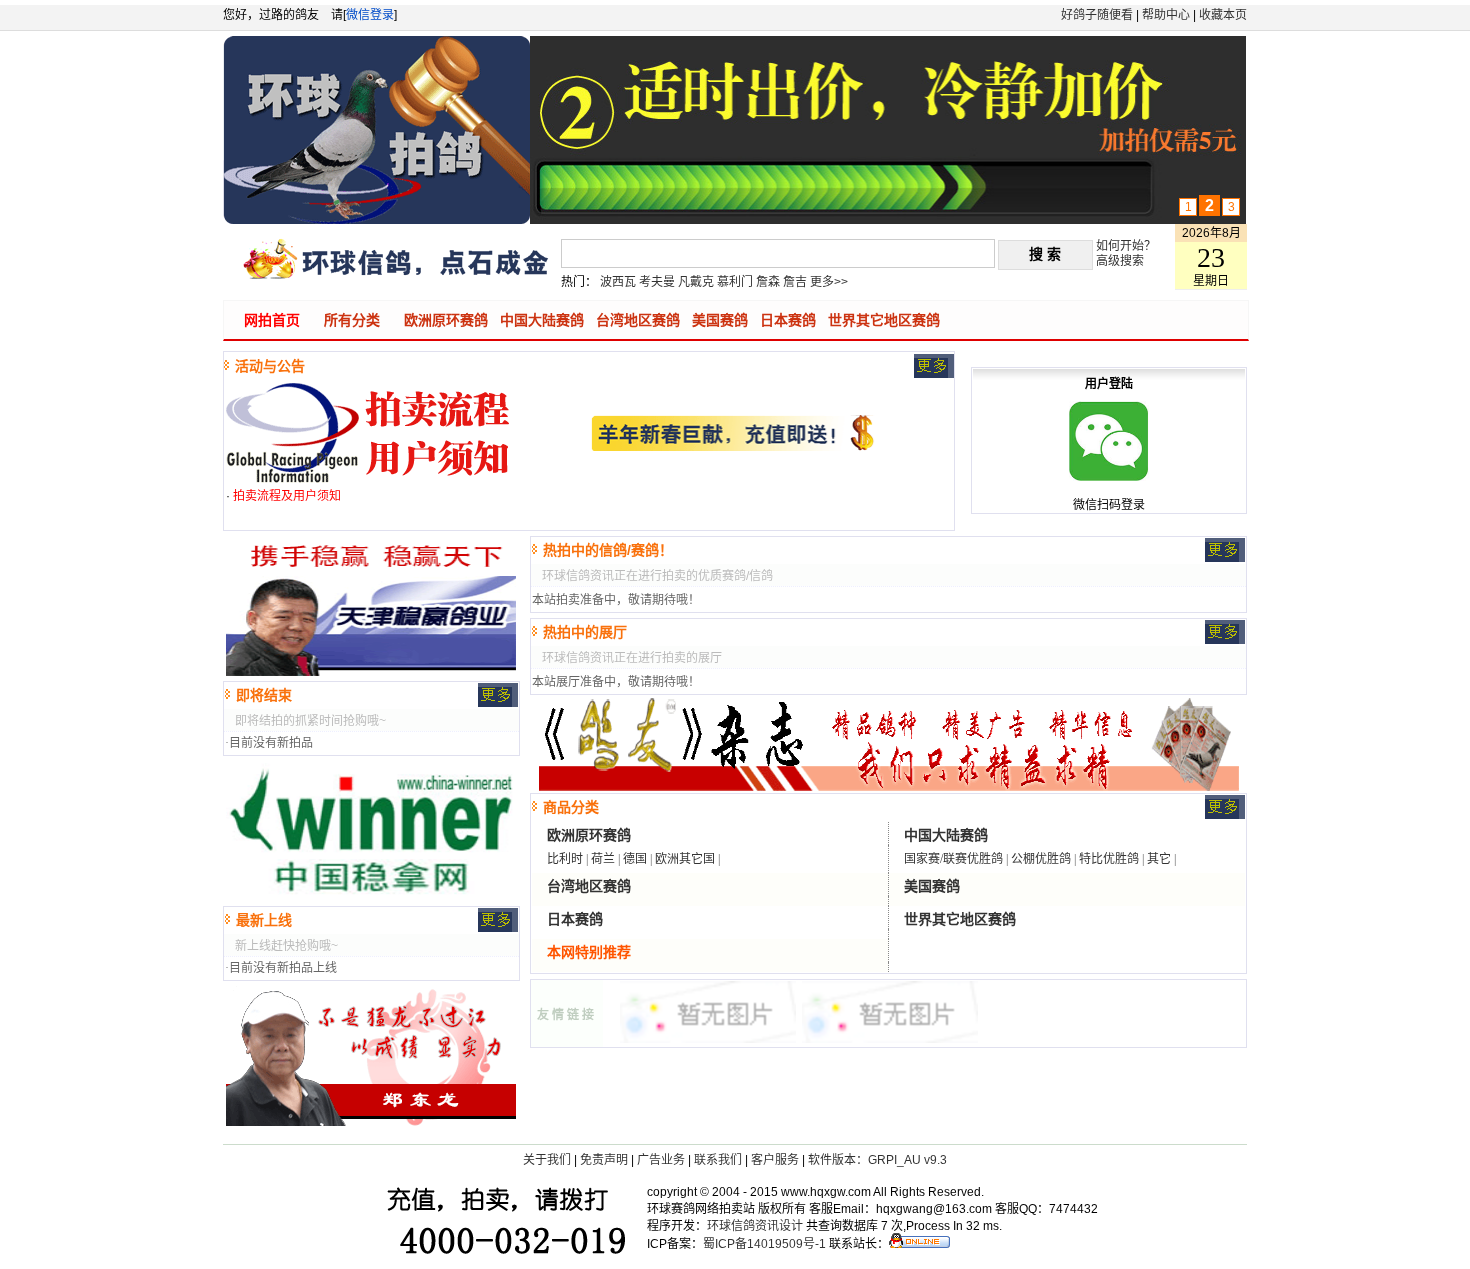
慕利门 (735, 282)
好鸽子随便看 (1097, 15)
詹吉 (795, 282)
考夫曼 (657, 282)
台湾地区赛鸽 (638, 320)
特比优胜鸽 (1109, 859)
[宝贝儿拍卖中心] (708, 1039)
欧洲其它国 (685, 859)
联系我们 (718, 1160)
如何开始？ (1126, 246)
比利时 (565, 859)
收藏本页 (1223, 15)
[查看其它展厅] (1225, 640)
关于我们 (547, 1160)
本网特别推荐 (589, 952)
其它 (1159, 859)
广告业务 (661, 1160)
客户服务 (775, 1160)
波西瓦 (618, 282)
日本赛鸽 (788, 320)
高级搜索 (1120, 261)
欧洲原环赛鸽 (446, 320)
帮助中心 (1166, 15)
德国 (635, 859)
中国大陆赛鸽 (542, 320)
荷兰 (603, 859)
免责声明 (604, 1160)
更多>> (829, 282)
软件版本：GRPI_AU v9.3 (877, 1160)
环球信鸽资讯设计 (755, 1226)
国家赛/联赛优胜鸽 (953, 859)
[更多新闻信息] (934, 374)
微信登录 (370, 15)
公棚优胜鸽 (1041, 859)
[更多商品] (498, 703)
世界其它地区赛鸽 (884, 320)
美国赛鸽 (720, 320)
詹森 (768, 282)
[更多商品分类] (1225, 815)
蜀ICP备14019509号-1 (764, 1244)
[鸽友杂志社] (890, 1039)
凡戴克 (696, 282)
